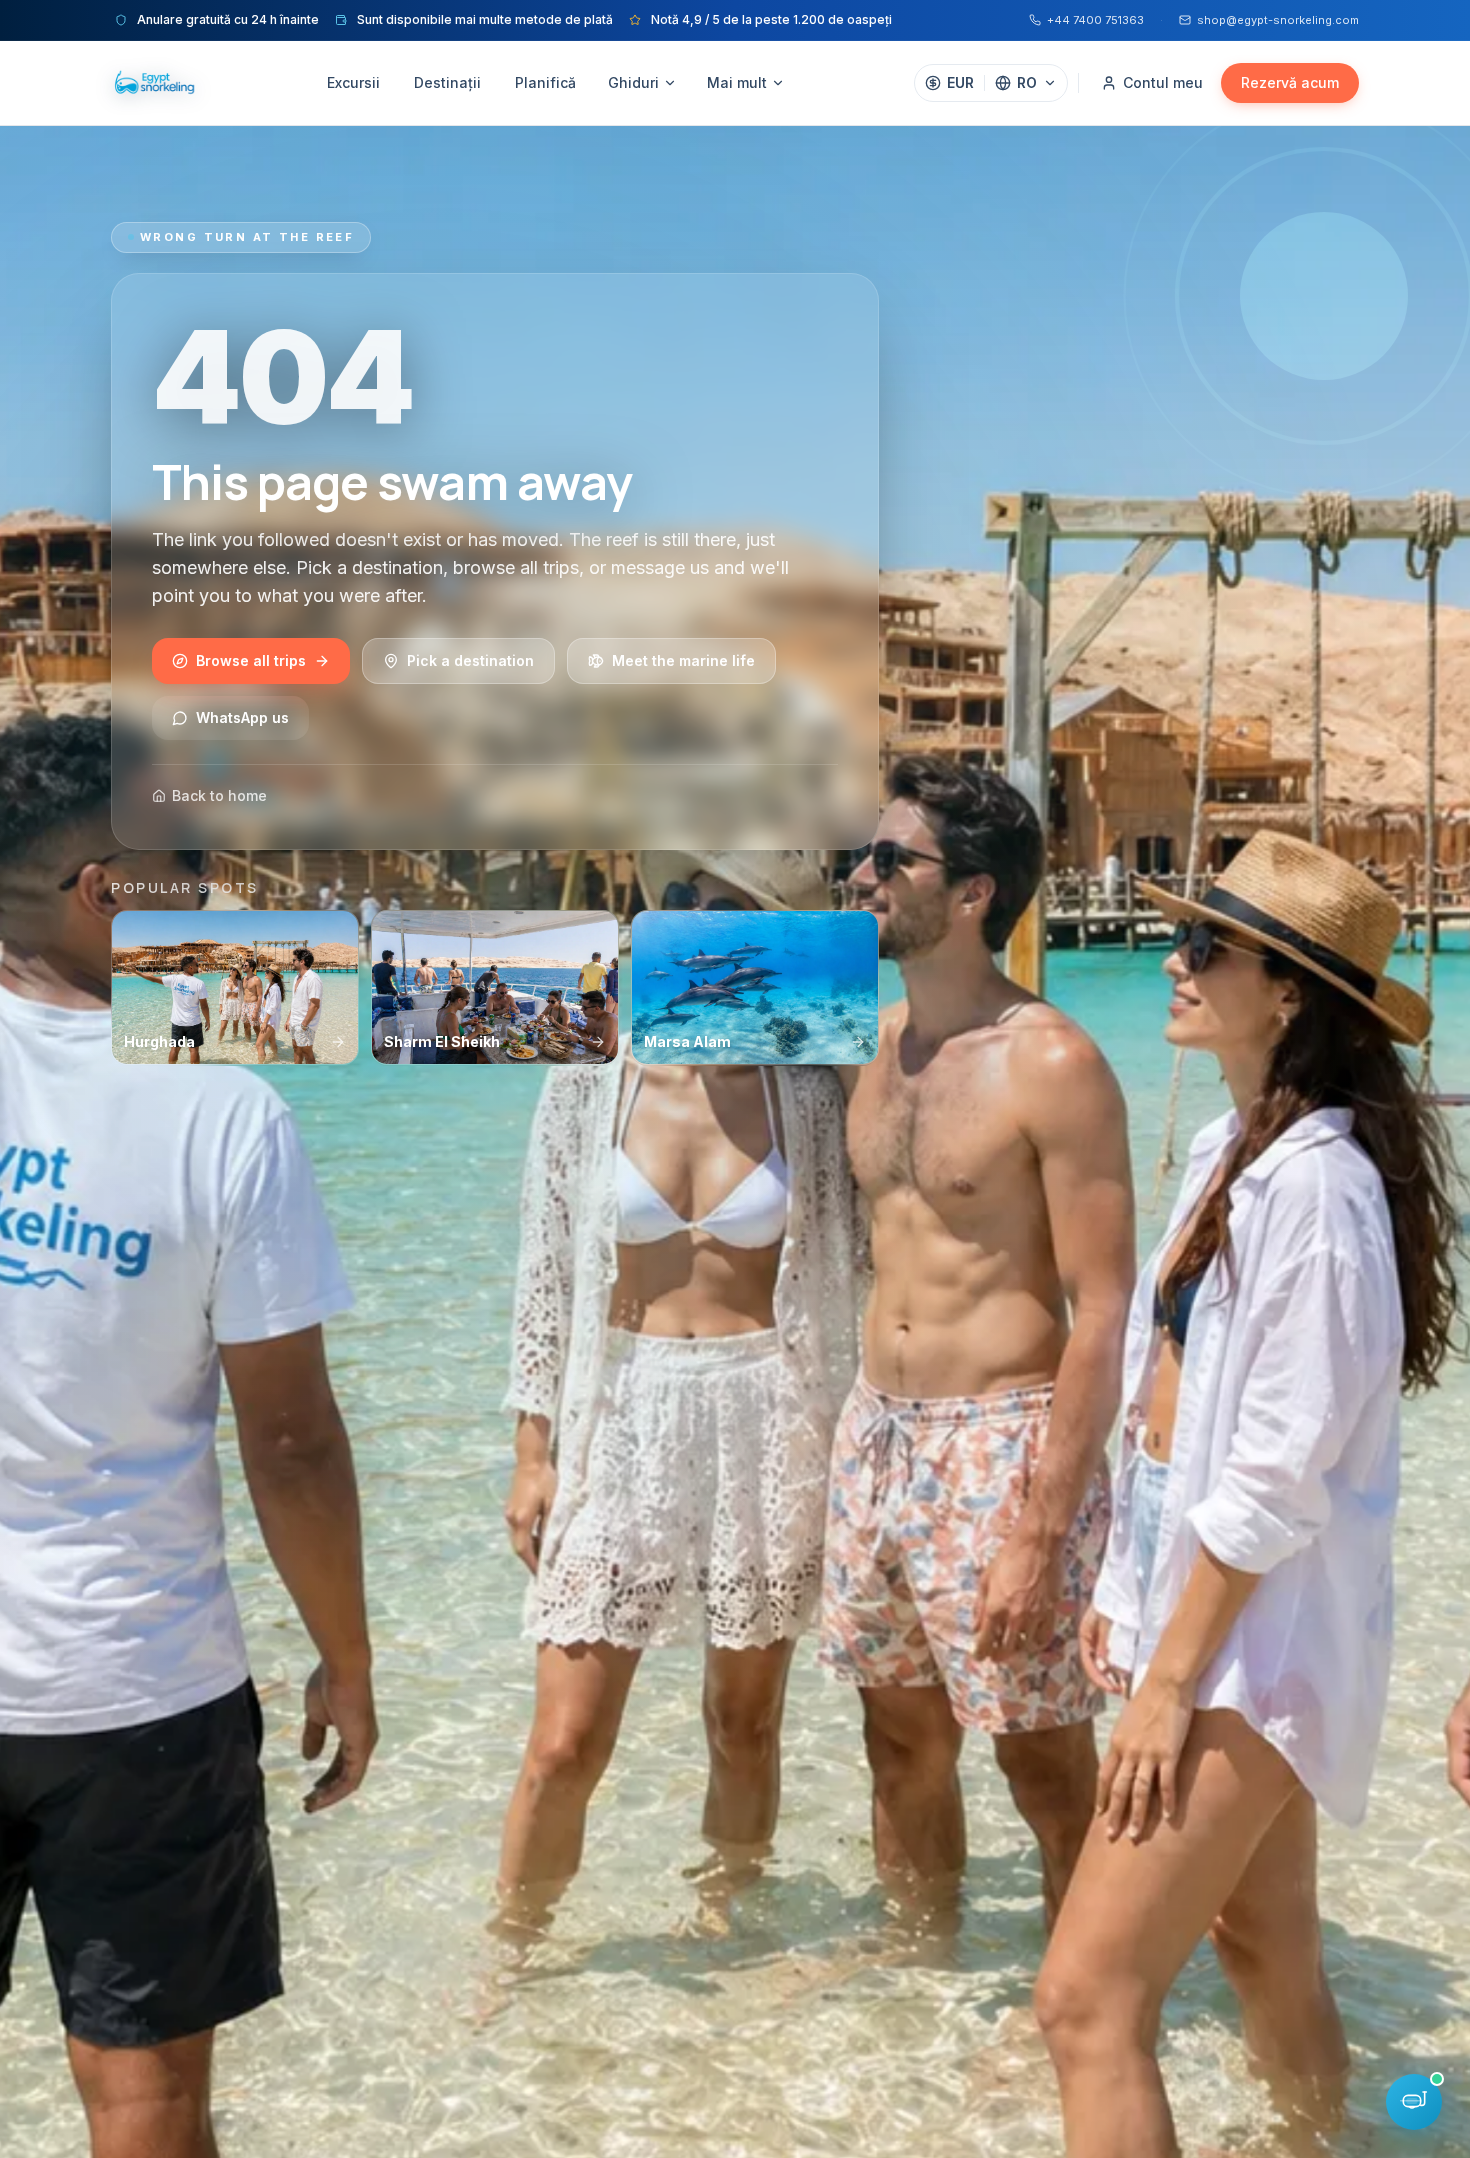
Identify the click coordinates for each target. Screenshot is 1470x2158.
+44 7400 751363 (1095, 20)
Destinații (447, 82)
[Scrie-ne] (1414, 2102)
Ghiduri (633, 82)
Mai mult (737, 82)
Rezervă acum (1290, 82)
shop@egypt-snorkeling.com (1278, 20)
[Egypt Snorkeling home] (153, 83)
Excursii (353, 82)
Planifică (545, 82)
